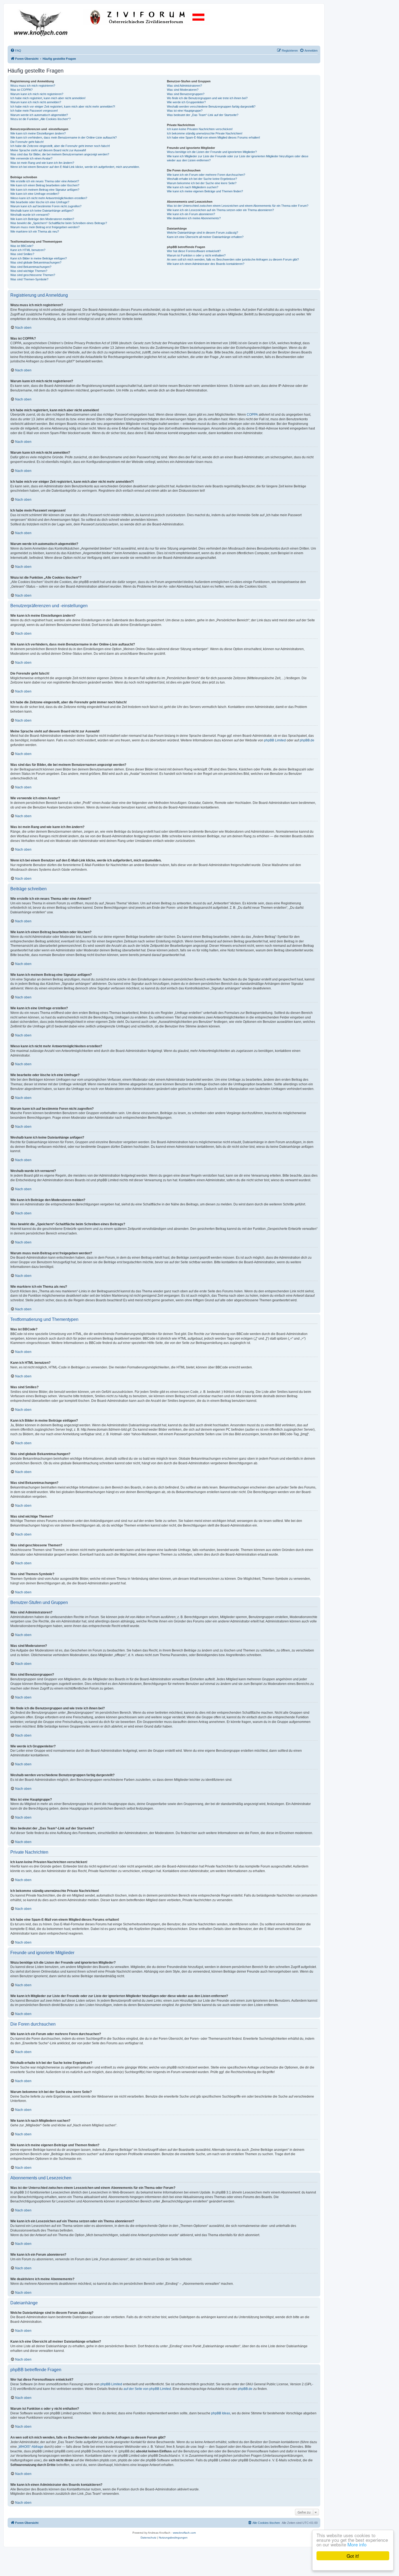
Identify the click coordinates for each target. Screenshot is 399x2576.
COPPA (252, 415)
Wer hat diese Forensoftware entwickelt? (194, 251)
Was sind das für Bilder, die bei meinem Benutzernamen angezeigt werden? (60, 154)
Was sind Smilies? (22, 254)
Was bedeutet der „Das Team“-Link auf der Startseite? (203, 115)
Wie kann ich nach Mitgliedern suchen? (193, 187)
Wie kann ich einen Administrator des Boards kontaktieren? (206, 264)
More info (357, 2544)
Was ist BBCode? (22, 246)
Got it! (353, 2556)
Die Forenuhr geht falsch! (27, 142)
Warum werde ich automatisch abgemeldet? (39, 115)
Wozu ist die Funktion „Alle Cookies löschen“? (40, 119)
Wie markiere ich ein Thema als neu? (35, 231)
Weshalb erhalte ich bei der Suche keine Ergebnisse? (202, 179)
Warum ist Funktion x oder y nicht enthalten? (196, 255)
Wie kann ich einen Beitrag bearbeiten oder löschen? (45, 185)
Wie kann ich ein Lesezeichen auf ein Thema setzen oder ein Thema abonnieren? (220, 210)
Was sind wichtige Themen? (29, 271)
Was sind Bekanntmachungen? (31, 267)
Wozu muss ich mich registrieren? (33, 86)
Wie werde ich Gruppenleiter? (186, 102)
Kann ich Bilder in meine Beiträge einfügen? (39, 258)
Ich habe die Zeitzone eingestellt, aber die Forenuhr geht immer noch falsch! (60, 146)
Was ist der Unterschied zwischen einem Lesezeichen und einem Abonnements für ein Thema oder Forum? (238, 206)
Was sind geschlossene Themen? (33, 275)
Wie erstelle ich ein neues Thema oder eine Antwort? (45, 181)
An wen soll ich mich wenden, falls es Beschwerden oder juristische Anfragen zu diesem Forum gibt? (233, 259)
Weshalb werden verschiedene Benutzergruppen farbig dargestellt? (211, 106)
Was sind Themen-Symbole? (29, 279)
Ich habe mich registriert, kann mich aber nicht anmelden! (48, 98)
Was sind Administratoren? (184, 86)
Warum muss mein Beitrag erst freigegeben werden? (45, 227)
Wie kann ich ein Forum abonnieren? (191, 214)
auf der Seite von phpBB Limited (147, 2389)
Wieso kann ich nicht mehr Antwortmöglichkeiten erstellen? (49, 198)
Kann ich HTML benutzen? (28, 250)
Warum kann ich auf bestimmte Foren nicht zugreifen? (46, 206)
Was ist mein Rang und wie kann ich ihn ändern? (42, 163)
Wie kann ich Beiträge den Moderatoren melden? (42, 219)
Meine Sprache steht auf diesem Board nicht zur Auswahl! (48, 150)
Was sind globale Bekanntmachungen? (36, 262)
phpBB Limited (275, 740)
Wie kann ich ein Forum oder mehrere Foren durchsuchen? (206, 175)
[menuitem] (16, 51)
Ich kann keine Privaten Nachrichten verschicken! (200, 129)
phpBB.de (307, 740)
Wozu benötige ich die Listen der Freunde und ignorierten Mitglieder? (212, 152)
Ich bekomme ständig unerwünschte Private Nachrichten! (205, 133)
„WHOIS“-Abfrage (31, 2447)
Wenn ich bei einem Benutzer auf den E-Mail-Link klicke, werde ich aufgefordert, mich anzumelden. (75, 167)
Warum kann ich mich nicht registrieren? (37, 94)
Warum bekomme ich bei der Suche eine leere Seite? (202, 183)
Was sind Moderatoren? (183, 90)
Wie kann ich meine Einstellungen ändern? (38, 133)
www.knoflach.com (184, 2533)
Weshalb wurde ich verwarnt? (30, 215)
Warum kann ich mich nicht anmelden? (36, 102)
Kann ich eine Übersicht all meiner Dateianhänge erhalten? (205, 237)
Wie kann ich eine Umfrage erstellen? (35, 194)
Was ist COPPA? (21, 90)
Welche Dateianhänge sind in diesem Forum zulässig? (202, 233)
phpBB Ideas (221, 2413)
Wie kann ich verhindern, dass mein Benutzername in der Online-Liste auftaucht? (64, 137)
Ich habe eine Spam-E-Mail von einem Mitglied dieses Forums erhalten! (213, 137)
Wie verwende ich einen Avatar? (31, 158)
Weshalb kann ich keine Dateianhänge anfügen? (42, 211)
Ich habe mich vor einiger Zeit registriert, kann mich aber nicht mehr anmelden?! (63, 106)
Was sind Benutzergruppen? (186, 94)
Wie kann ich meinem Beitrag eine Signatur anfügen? (45, 190)
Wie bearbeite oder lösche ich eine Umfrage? (40, 202)
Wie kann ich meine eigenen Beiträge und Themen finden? (205, 191)
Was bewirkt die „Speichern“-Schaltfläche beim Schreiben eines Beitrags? (59, 223)
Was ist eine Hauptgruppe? (185, 111)
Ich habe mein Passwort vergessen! (34, 111)
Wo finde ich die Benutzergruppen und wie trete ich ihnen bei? (207, 98)
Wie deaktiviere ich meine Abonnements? (194, 218)
